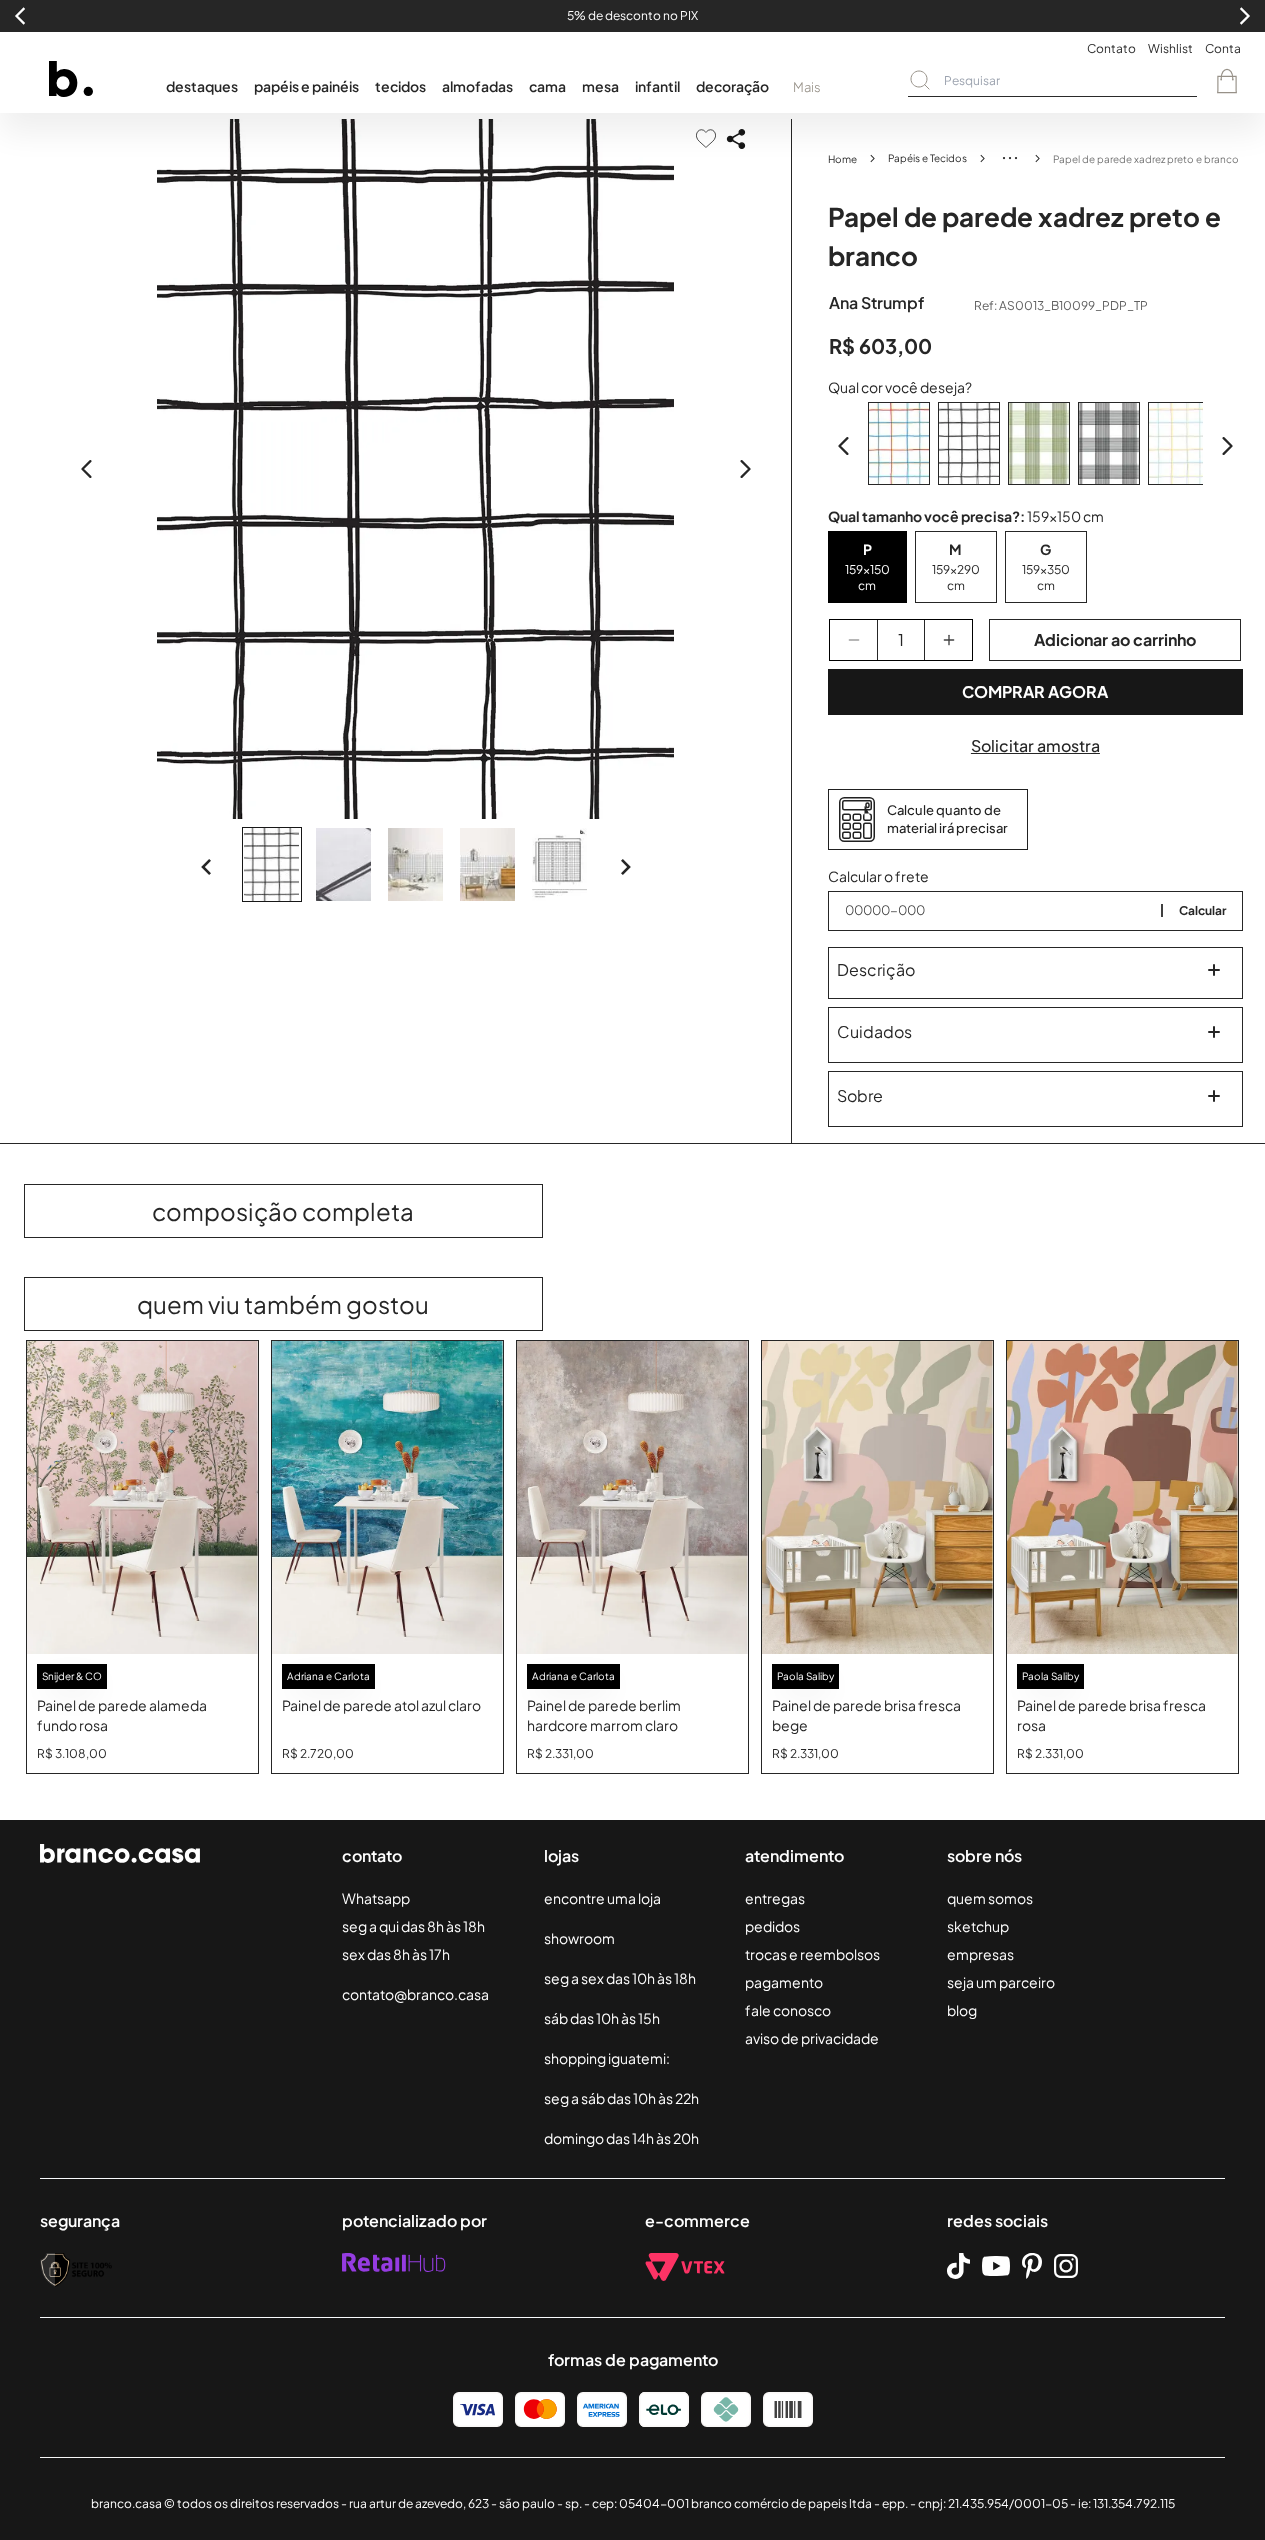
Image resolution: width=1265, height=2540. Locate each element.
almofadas (477, 86)
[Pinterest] (1032, 2266)
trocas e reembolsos (812, 1954)
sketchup (978, 1926)
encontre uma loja (602, 1898)
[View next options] (1227, 446)
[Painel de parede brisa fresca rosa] (1122, 1497)
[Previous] (207, 867)
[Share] (736, 139)
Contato (1111, 48)
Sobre (860, 1095)
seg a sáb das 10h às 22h (621, 2098)
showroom (579, 1938)
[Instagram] (1066, 2266)
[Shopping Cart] (1227, 81)
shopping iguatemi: (607, 2058)
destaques (202, 86)
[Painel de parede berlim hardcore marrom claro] (632, 1497)
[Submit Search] (920, 80)
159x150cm (867, 577)
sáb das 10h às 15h (602, 2018)
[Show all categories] (1010, 158)
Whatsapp (376, 1898)
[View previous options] (844, 446)
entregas (775, 1898)
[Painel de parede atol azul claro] (387, 1497)
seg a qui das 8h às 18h (413, 1926)
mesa (600, 86)
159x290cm (956, 577)
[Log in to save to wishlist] (706, 138)
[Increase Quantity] (948, 640)
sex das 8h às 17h (396, 1954)
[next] (745, 469)
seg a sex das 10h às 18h (620, 1978)
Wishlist (1170, 48)
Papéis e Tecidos (927, 158)
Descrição (876, 969)
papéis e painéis (306, 86)
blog (962, 2010)
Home (842, 159)
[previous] (87, 469)
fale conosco (788, 2010)
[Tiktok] (958, 2266)
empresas (980, 1954)
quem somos (990, 1898)
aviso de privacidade (812, 2038)
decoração (732, 86)
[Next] (625, 867)
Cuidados (874, 1031)
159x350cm (1046, 577)
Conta (1223, 48)
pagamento (784, 1982)
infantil (657, 86)
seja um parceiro (1001, 1982)
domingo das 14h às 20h (621, 2138)
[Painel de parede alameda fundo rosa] (142, 1497)
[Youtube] (996, 2266)
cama (547, 86)
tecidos (400, 86)
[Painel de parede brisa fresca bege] (877, 1497)
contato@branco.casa (415, 1994)
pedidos (772, 1926)
